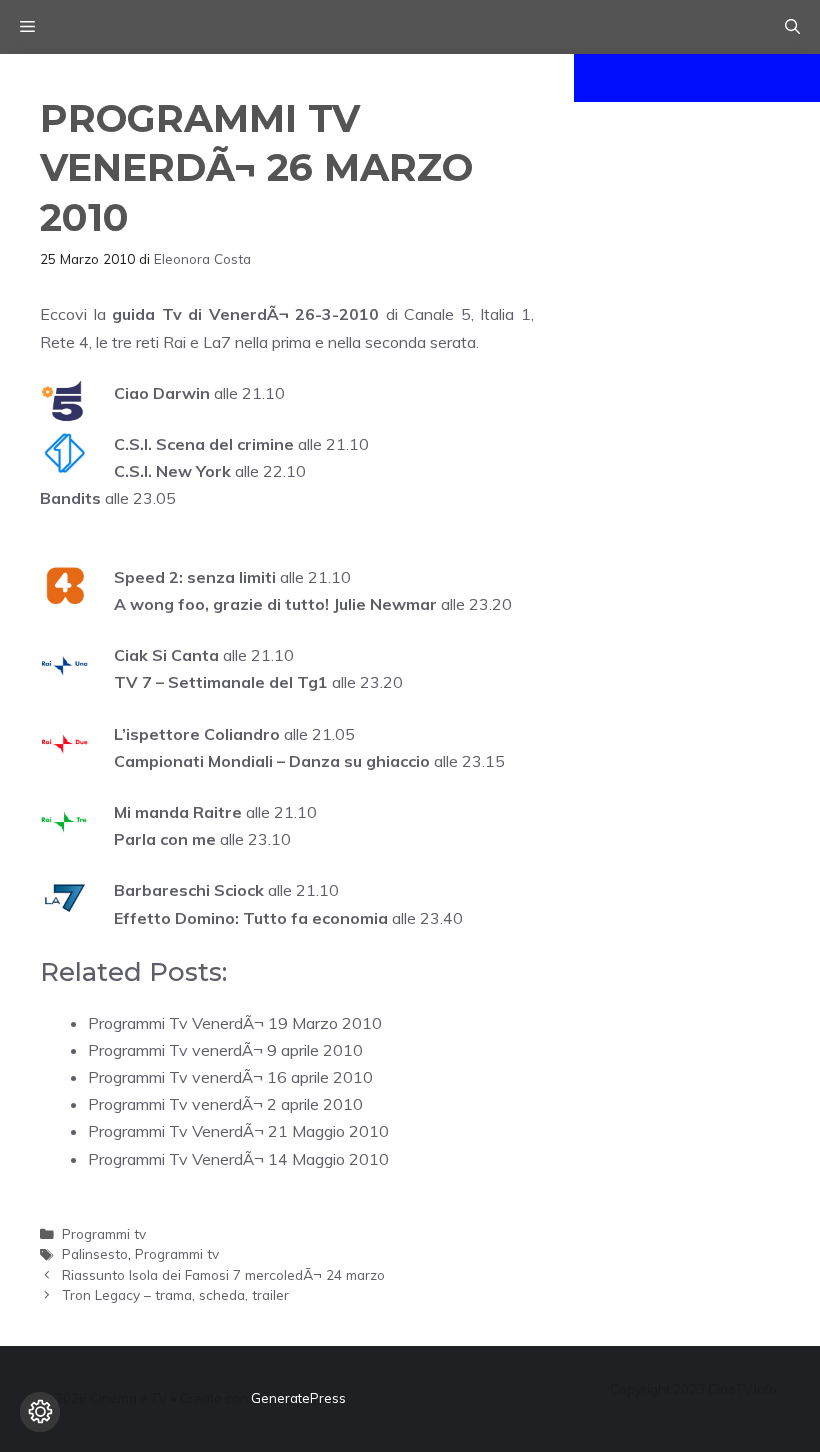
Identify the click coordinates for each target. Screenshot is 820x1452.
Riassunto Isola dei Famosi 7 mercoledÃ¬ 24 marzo (223, 1274)
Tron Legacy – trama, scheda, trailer (175, 1294)
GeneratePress (298, 1398)
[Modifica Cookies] (40, 1412)
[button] (792, 27)
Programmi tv (104, 1233)
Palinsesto (95, 1253)
